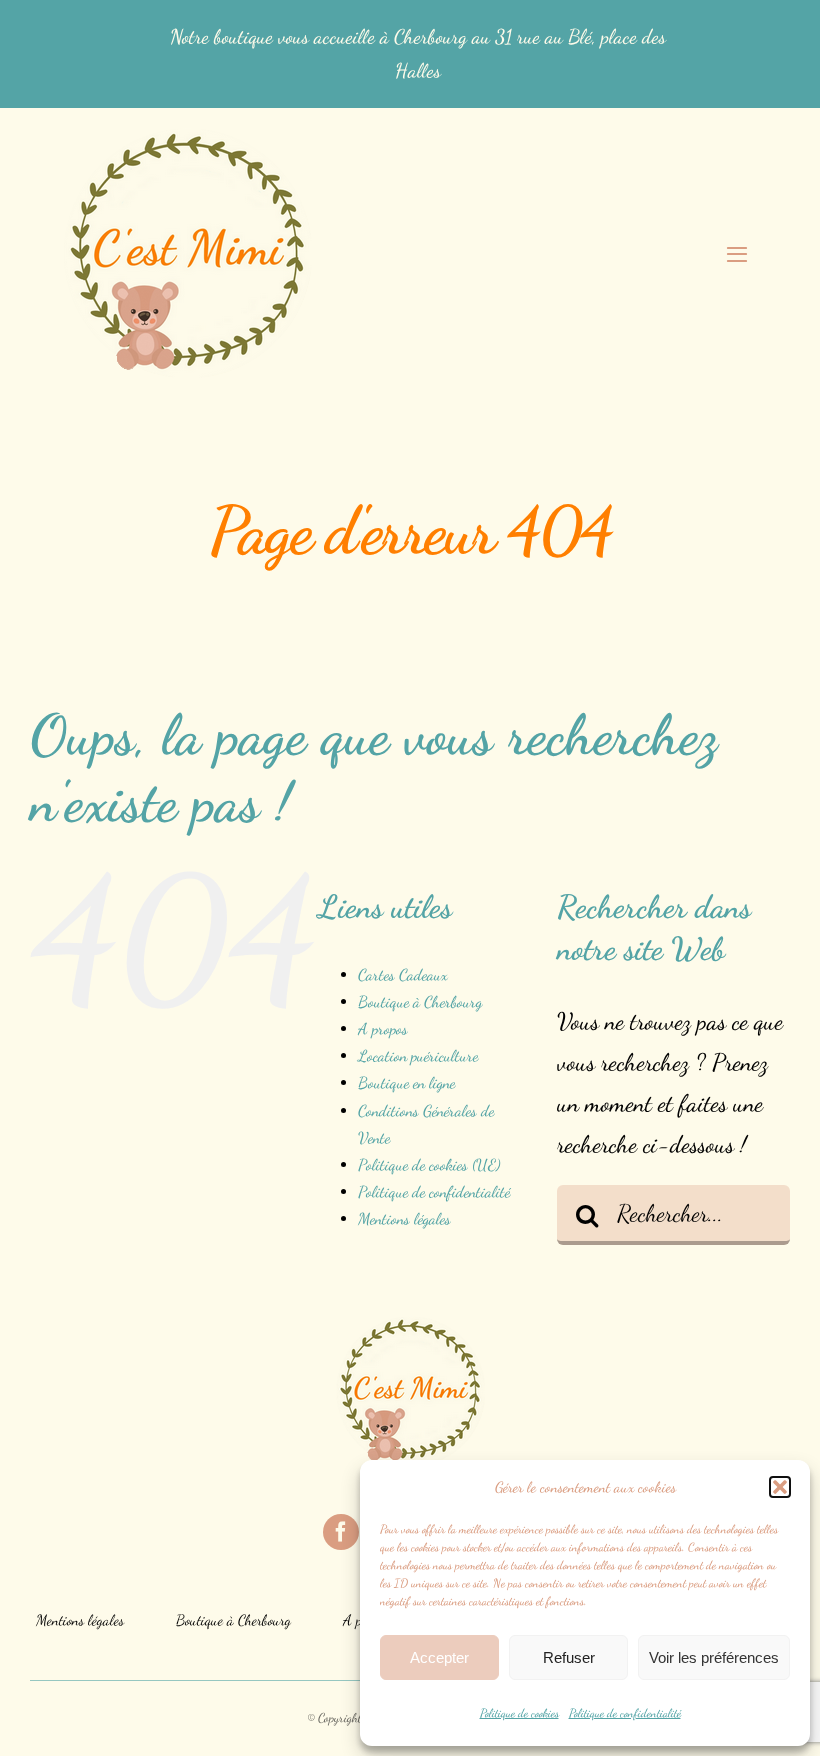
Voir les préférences (714, 1657)
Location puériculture (418, 1055)
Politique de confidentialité (625, 1713)
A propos (383, 1028)
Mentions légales (404, 1218)
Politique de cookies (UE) (429, 1164)
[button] (780, 1487)
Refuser (569, 1657)
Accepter (439, 1657)
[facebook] (341, 1532)
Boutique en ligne (406, 1082)
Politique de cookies (519, 1713)
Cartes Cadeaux (403, 974)
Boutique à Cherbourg (420, 1001)
